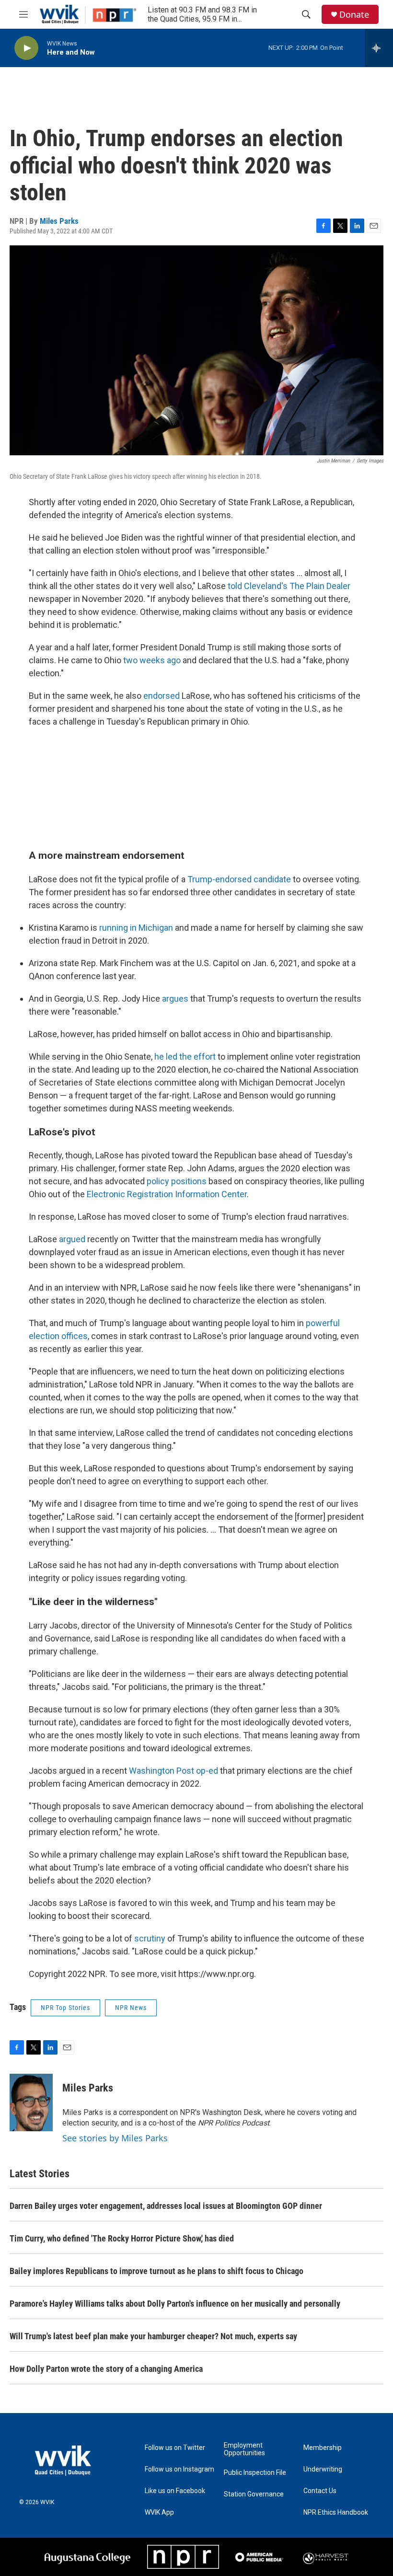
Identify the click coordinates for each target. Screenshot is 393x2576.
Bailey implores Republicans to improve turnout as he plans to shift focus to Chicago (156, 2271)
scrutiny (150, 1938)
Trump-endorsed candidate (239, 879)
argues (175, 999)
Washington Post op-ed (173, 1771)
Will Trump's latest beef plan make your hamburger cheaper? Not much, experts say (153, 2336)
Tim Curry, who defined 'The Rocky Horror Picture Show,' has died (122, 2238)
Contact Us (320, 2491)
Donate (354, 15)
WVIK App (159, 2512)
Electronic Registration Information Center (167, 1194)
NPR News (131, 2008)
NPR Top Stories (65, 2008)
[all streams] (379, 48)
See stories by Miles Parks (115, 2138)
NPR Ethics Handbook (336, 2512)
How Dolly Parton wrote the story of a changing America (106, 2369)
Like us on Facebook (175, 2491)
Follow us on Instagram (179, 2469)
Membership (323, 2448)
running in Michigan (136, 928)
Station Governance (254, 2494)
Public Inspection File (255, 2473)
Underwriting (323, 2469)
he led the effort (185, 1057)
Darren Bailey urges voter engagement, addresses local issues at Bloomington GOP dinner (166, 2206)
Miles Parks (59, 221)
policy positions (177, 1181)
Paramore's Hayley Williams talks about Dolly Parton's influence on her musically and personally (175, 2304)
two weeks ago (152, 660)
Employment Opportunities (244, 2449)
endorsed (162, 696)
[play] (26, 48)
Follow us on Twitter (175, 2448)
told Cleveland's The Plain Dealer (289, 586)
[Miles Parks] (31, 2102)
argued (72, 1239)
